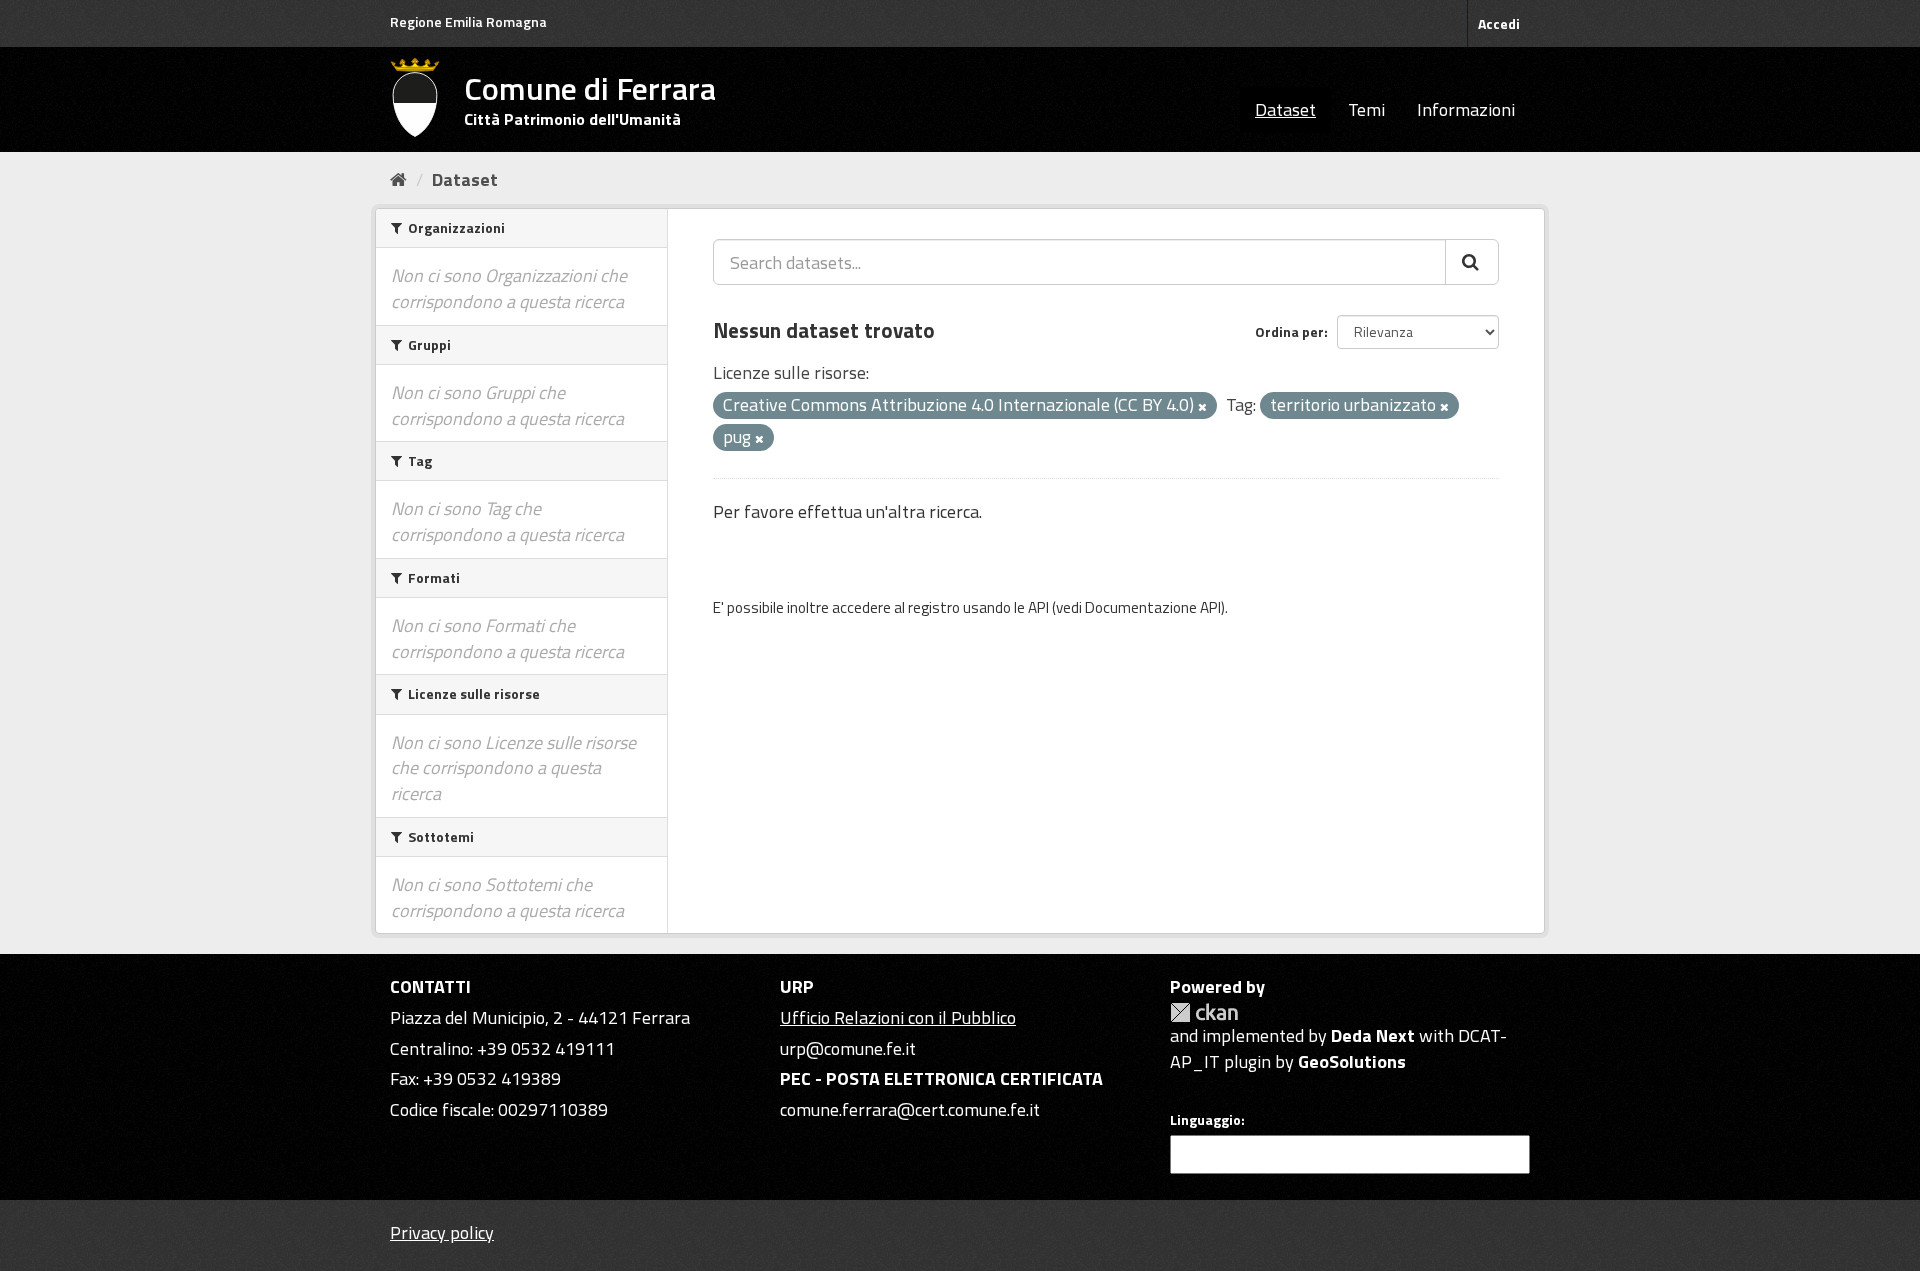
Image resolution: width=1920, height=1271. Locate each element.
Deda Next (1373, 1035)
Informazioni (1466, 109)
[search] (1472, 262)
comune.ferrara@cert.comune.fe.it (910, 1109)
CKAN (1204, 1012)
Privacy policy (442, 1232)
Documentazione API (1153, 607)
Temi (1366, 109)
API (1038, 607)
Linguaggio (1205, 1120)
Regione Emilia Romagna (468, 21)
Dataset (1285, 109)
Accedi (1499, 23)
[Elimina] (1202, 407)
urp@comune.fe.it (848, 1048)
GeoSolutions (1352, 1061)
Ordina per (1289, 331)
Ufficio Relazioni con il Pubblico (898, 1017)
